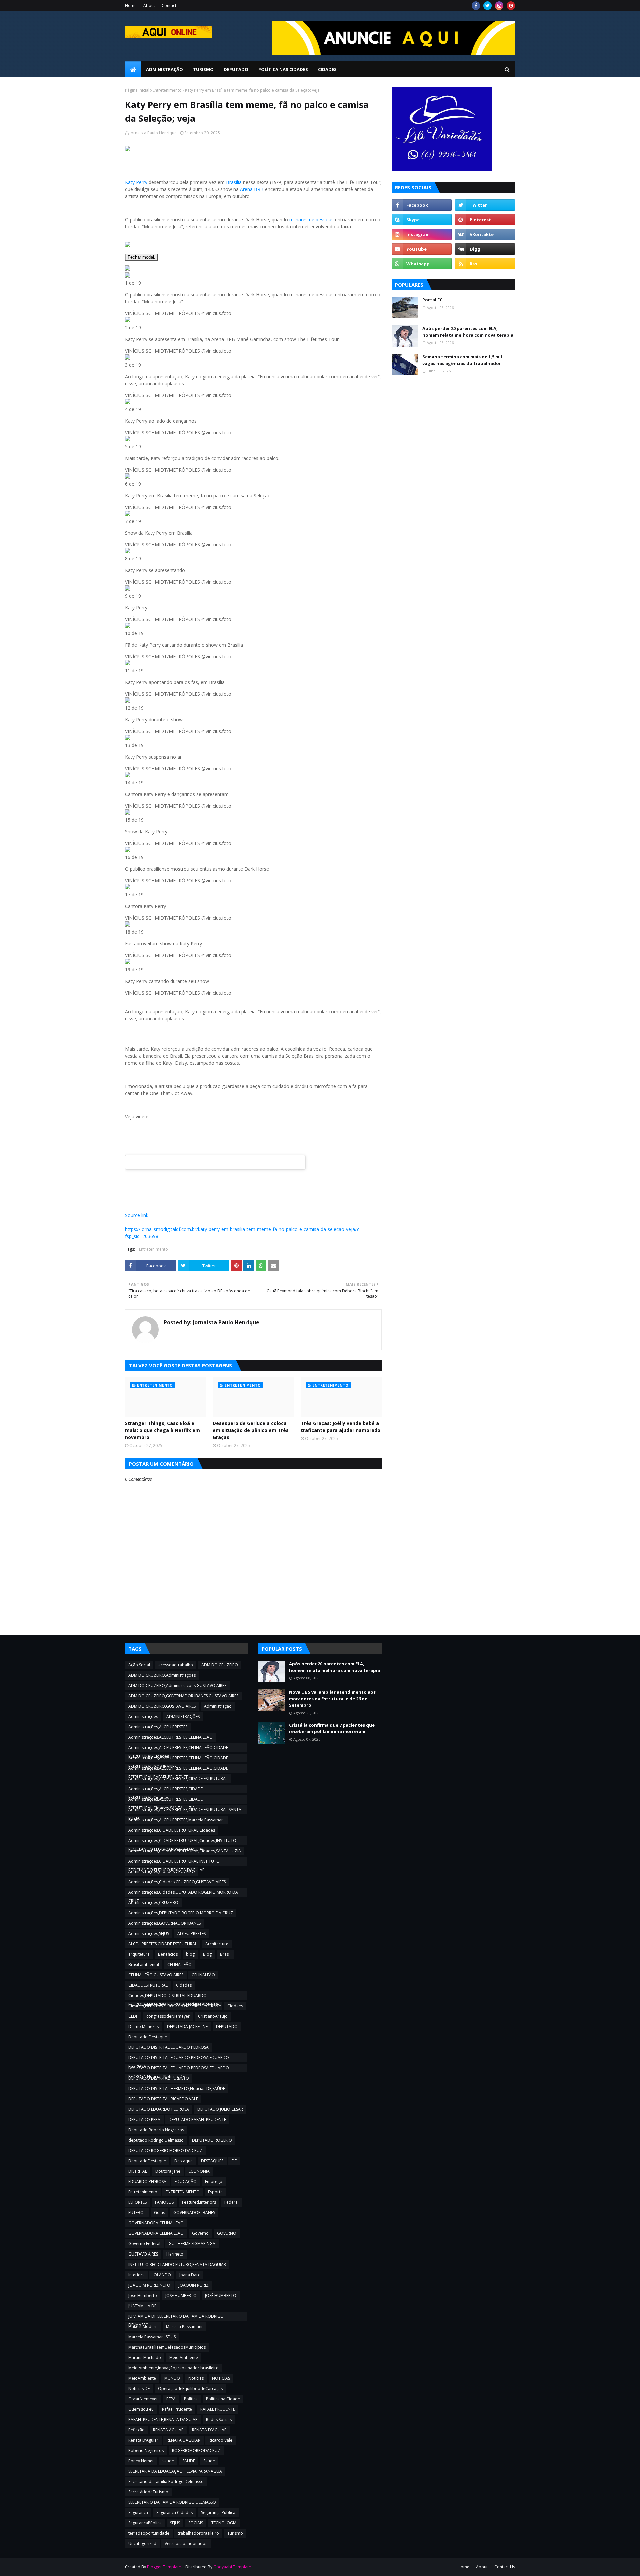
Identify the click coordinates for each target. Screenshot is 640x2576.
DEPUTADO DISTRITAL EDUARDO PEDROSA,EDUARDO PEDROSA (179, 2058)
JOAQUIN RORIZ (194, 2285)
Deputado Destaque (148, 2037)
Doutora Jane (168, 2171)
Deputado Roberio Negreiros (156, 2130)
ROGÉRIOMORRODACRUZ (196, 2450)
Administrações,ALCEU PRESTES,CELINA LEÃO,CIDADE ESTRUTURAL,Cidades (178, 1748)
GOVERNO (227, 2233)
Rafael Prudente (177, 2409)
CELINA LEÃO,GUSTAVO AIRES (156, 1975)
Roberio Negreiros (146, 2450)
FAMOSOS (164, 2202)
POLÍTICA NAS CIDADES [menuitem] (283, 69)
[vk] (485, 234)
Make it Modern (143, 2326)
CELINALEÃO (203, 1975)
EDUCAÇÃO (186, 2182)
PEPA (171, 2399)
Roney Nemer (141, 2461)
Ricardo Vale (220, 2440)
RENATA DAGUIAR (183, 2440)
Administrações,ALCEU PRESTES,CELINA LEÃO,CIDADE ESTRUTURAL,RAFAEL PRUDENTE (178, 1769)
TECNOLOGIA (224, 2523)
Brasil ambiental (144, 1965)
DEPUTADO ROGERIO (212, 2140)
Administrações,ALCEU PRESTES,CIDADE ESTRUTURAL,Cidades (165, 1790)
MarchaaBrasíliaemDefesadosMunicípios (167, 2347)
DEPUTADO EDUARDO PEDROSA (159, 2109)
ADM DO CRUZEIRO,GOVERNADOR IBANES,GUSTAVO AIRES (183, 1696)
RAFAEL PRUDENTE (218, 2409)
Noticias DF (139, 2388)
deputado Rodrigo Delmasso (156, 2140)
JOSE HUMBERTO (181, 2295)
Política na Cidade (223, 2399)
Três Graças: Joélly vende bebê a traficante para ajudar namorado (340, 1427)
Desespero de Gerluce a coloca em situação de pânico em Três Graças (251, 1430)
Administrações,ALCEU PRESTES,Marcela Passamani (176, 1820)
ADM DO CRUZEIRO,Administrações (162, 1675)
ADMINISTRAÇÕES (183, 1716)
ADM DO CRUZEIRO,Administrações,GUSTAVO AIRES (177, 1685)
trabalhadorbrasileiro (198, 2533)
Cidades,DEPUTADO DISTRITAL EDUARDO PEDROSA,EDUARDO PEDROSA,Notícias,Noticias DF (176, 1996)
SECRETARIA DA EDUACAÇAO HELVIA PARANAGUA (175, 2471)
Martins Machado (145, 2357)
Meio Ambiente (184, 2357)
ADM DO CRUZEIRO (220, 1665)
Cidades (184, 1985)
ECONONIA (199, 2171)
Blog (207, 1954)
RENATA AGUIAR (168, 2430)
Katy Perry (136, 182)
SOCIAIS (196, 2523)
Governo (200, 2233)
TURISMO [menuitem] (203, 69)
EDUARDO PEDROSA (147, 2182)
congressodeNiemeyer (168, 2016)
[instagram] (499, 6)
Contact (169, 6)
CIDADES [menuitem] (327, 69)
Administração (218, 1706)
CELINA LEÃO (179, 1965)
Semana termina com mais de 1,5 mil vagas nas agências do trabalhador (462, 360)
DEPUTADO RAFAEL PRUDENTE (197, 2120)
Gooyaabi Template (232, 2567)
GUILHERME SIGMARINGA (192, 2244)
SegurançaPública (145, 2523)
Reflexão (136, 2430)
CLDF (133, 2016)
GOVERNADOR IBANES (194, 2213)
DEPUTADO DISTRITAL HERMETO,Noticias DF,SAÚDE (177, 2089)
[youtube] (422, 249)
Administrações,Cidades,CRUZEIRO (162, 1871)
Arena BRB (252, 189)
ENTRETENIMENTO (183, 2192)
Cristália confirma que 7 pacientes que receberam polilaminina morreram (332, 1728)
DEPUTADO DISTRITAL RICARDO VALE (163, 2099)
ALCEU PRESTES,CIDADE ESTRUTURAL (163, 1944)
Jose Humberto (143, 2295)
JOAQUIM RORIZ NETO (149, 2285)
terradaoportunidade (149, 2533)
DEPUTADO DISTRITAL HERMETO (159, 2078)
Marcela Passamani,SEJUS (152, 2337)
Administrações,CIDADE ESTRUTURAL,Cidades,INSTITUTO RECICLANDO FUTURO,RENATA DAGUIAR (182, 1841)
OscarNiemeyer (143, 2399)
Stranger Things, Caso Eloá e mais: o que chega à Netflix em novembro (162, 1430)
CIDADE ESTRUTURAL (148, 1985)
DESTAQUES (212, 2161)
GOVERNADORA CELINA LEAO (156, 2223)
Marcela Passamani (184, 2326)
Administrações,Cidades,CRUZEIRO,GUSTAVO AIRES (177, 1882)
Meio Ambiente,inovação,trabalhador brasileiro (173, 2368)
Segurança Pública (218, 2512)
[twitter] (487, 6)
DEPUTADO (227, 2027)
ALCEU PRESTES (191, 1934)
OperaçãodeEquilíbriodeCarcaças (190, 2388)
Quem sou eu (141, 2409)
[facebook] (476, 6)
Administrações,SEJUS (149, 1934)
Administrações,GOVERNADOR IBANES (164, 1923)
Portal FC (432, 300)
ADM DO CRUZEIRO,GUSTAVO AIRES (162, 1706)
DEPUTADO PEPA (144, 2120)
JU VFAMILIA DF (142, 2306)
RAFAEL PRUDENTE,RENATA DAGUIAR (163, 2419)
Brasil (225, 1954)
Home (131, 6)
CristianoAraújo (213, 2016)
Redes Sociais (219, 2419)
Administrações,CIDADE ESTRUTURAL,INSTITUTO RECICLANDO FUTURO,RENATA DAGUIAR (174, 1862)
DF (234, 2161)
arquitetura (139, 1954)
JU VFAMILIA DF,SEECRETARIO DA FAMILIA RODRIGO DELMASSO (176, 2317)
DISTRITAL (138, 2171)
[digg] (485, 249)
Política (191, 2399)
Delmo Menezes (143, 2027)
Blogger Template (164, 2567)
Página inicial (137, 90)
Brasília (234, 182)
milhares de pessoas (311, 220)
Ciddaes (235, 2006)
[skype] (422, 220)
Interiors (136, 2275)
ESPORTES (137, 2202)
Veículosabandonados (186, 2543)
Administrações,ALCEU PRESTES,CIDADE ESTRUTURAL (178, 1778)
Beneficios (168, 1954)
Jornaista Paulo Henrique (153, 133)
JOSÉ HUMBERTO (221, 2295)
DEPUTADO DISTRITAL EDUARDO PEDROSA (168, 2047)
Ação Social (139, 1665)
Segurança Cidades (174, 2512)
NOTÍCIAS (221, 2378)
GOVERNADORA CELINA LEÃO (156, 2233)
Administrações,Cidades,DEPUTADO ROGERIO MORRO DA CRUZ (183, 1893)
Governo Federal (144, 2244)
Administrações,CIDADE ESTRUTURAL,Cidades (172, 1830)
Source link (137, 1215)
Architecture (217, 1944)
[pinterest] (511, 6)
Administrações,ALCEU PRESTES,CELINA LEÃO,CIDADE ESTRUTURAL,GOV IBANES (178, 1759)
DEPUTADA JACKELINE (187, 2027)
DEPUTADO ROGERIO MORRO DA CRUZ (165, 2151)
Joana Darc (190, 2275)
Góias (159, 2213)
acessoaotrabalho (176, 1665)
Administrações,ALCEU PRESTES (158, 1727)
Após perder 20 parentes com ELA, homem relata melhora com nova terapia (468, 332)
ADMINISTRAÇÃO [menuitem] (164, 69)
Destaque (183, 2161)
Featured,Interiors (199, 2202)
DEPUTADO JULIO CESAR (220, 2109)
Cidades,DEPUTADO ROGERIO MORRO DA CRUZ (174, 2006)
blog (190, 1954)
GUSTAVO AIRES (143, 2254)
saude (168, 2461)
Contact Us (505, 2567)
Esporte (215, 2192)
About (149, 6)
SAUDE (189, 2461)
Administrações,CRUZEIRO (153, 1902)
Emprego (214, 2182)
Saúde (209, 2461)
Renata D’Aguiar (143, 2440)
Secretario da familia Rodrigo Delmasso (166, 2481)
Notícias (196, 2378)
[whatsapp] (422, 264)
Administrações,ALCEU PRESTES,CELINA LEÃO (170, 1737)
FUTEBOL (137, 2213)
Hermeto (175, 2254)
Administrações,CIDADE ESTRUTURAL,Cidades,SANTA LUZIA (185, 1851)
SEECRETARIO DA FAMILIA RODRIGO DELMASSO (172, 2502)
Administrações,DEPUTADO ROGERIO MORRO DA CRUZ (181, 1913)
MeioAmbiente (142, 2378)
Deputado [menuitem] (236, 69)
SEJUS (175, 2523)
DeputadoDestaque (147, 2161)
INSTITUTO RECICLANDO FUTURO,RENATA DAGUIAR (177, 2264)
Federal (231, 2202)
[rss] (485, 264)
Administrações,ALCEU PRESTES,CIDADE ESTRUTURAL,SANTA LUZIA (185, 1810)
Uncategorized (142, 2543)
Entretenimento (167, 90)
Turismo (235, 2533)
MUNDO (172, 2378)
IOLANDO (162, 2275)
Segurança (138, 2512)
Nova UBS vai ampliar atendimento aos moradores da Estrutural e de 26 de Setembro (332, 1698)
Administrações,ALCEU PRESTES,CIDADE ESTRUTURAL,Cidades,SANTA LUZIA (165, 1800)
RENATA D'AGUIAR (209, 2430)
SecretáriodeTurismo (148, 2492)
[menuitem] (133, 69)
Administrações (143, 1716)
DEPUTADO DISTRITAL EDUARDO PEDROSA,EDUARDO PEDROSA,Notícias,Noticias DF (179, 2069)
